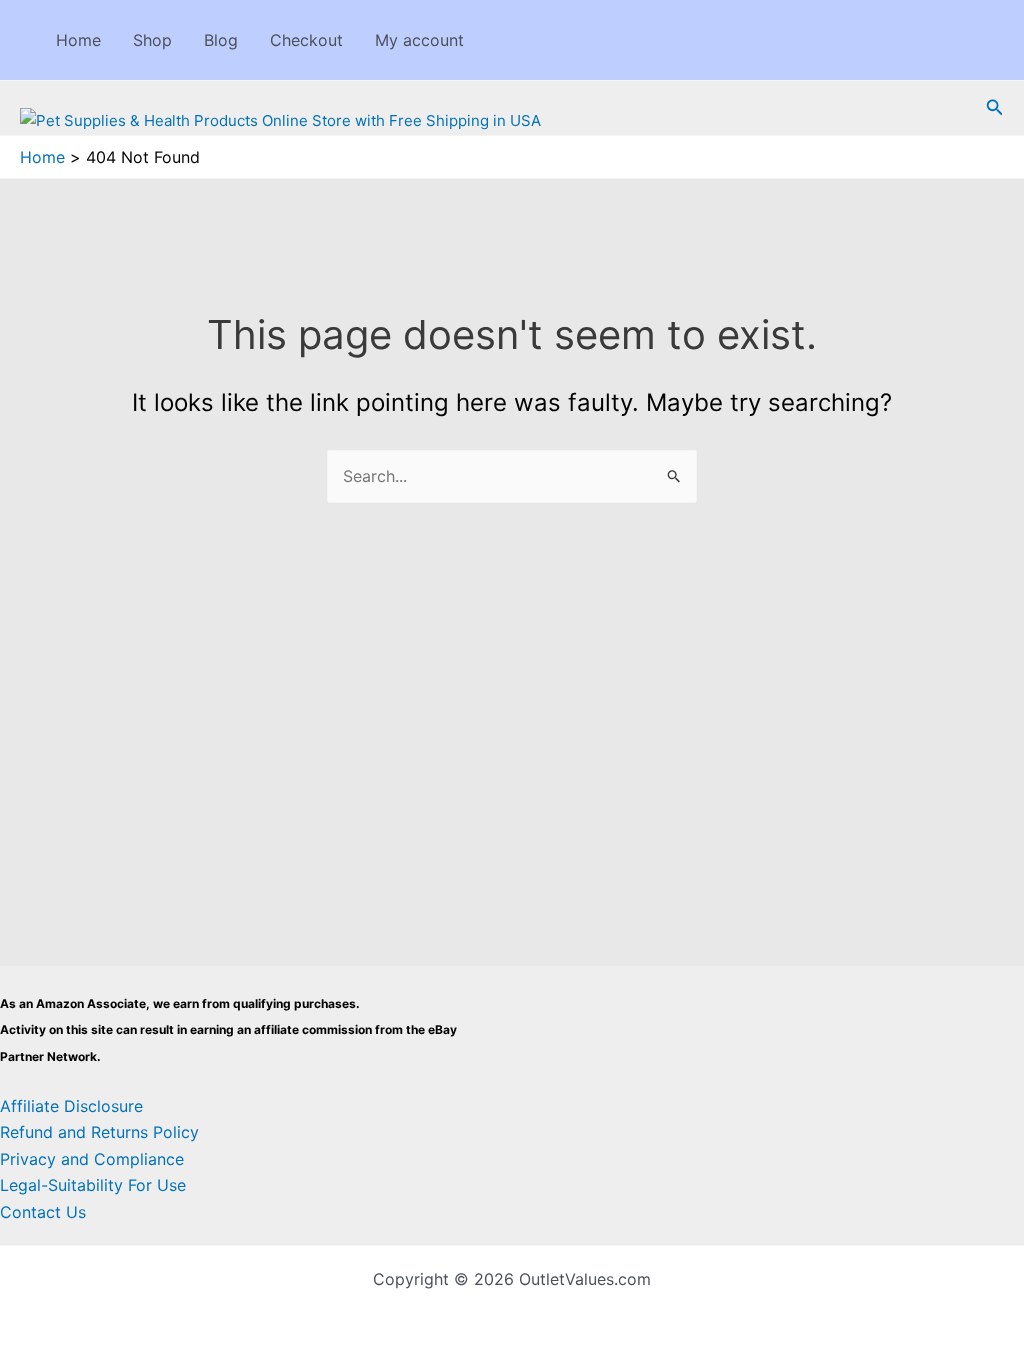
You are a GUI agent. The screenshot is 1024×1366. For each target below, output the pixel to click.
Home (78, 40)
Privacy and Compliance (92, 1159)
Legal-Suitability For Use (93, 1185)
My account (419, 40)
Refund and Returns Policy (99, 1132)
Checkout (306, 40)
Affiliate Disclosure (71, 1106)
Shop (152, 40)
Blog (221, 40)
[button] (995, 107)
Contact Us (43, 1212)
